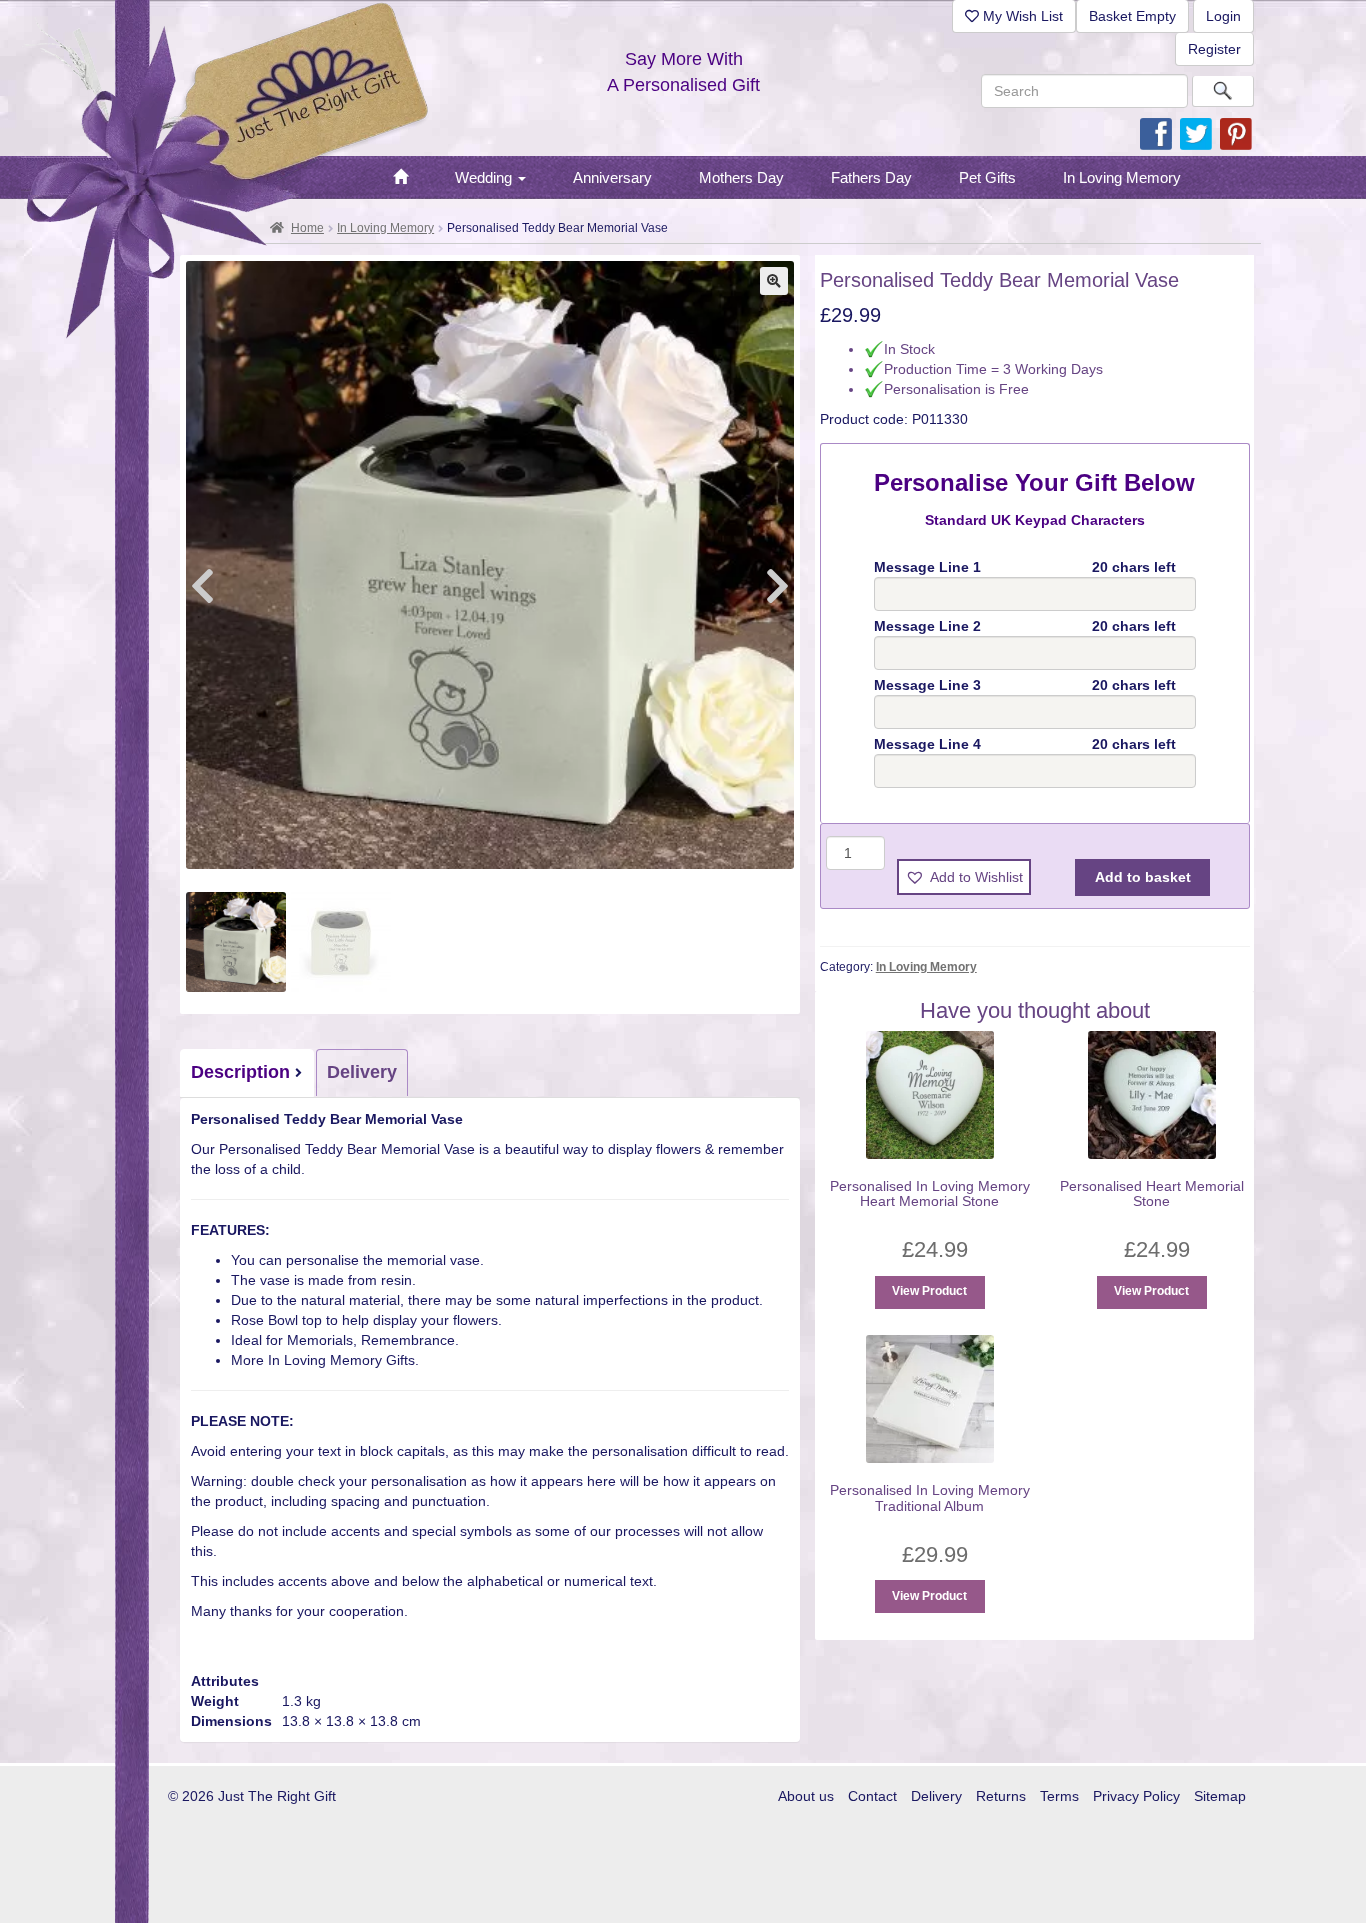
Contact (872, 1796)
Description (240, 1072)
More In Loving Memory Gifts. (325, 1360)
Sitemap (1220, 1796)
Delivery (362, 1072)
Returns (1001, 1796)
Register (1214, 49)
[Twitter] (1196, 133)
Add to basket (1143, 877)
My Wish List (1021, 16)
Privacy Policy (1136, 1796)
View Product (929, 1291)
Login (1223, 16)
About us (806, 1796)
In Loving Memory (385, 228)
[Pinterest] (1236, 133)
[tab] (248, 1073)
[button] (774, 281)
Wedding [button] (485, 177)
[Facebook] (1156, 133)
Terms (1059, 1796)
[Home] (400, 178)
